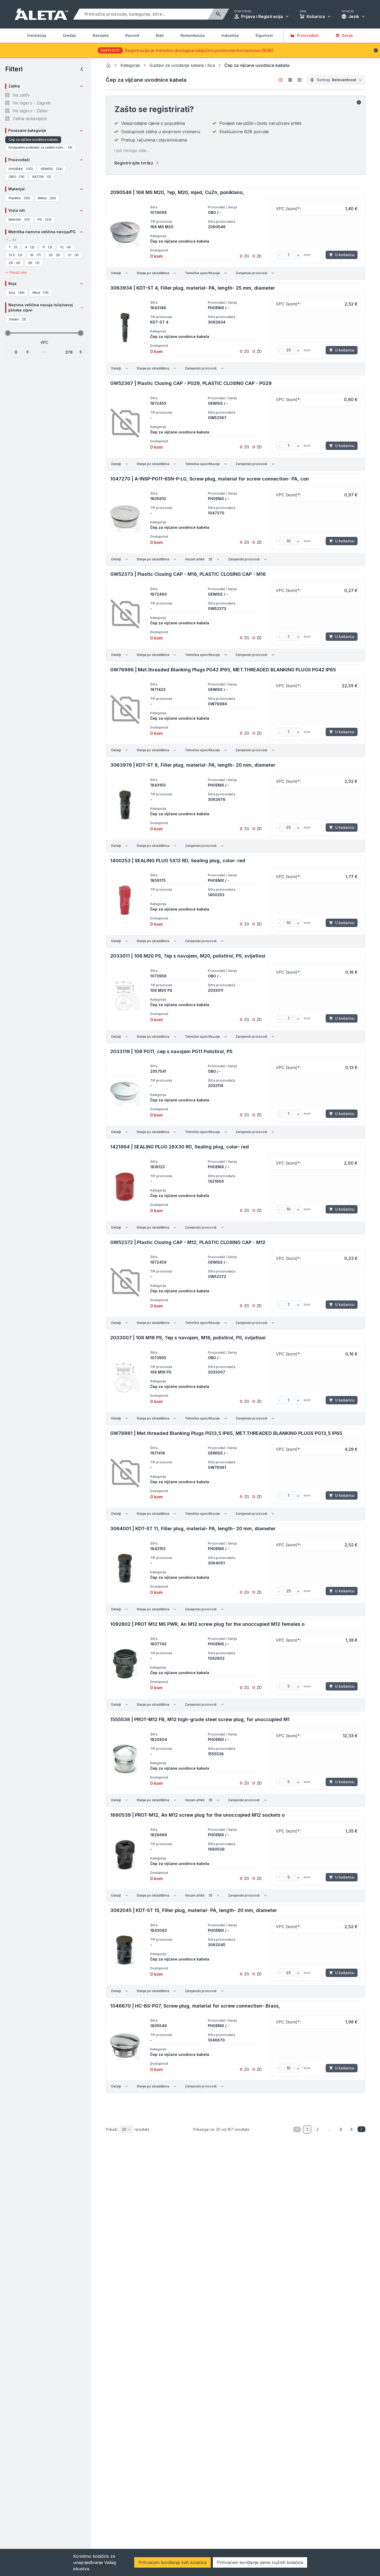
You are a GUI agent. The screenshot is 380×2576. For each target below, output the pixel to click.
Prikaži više (18, 272)
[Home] (108, 65)
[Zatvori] (359, 102)
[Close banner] (376, 50)
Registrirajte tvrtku (134, 163)
